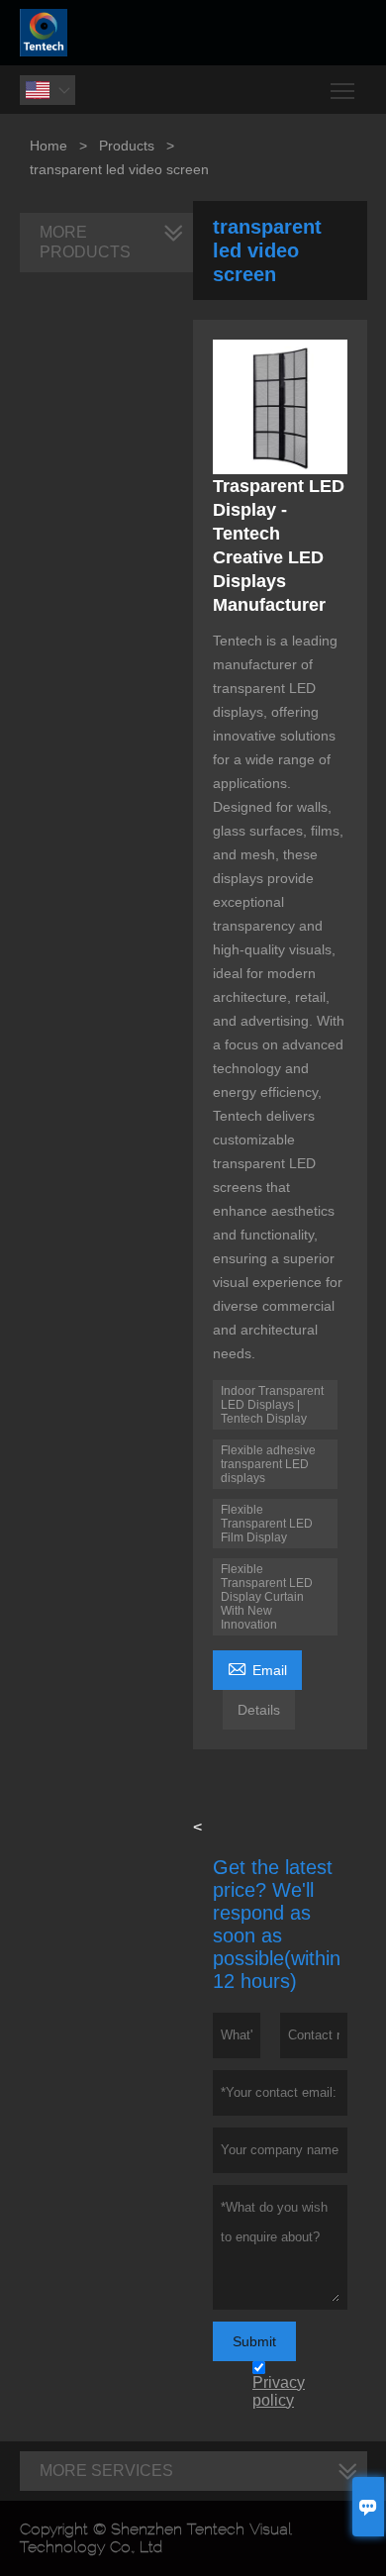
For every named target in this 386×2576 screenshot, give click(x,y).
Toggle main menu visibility (343, 90)
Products (127, 146)
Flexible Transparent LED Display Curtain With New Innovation (267, 1597)
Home (48, 146)
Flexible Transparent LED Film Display (267, 1524)
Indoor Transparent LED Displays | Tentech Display (272, 1405)
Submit (254, 2341)
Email (257, 1668)
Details (259, 1710)
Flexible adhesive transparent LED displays (268, 1464)
